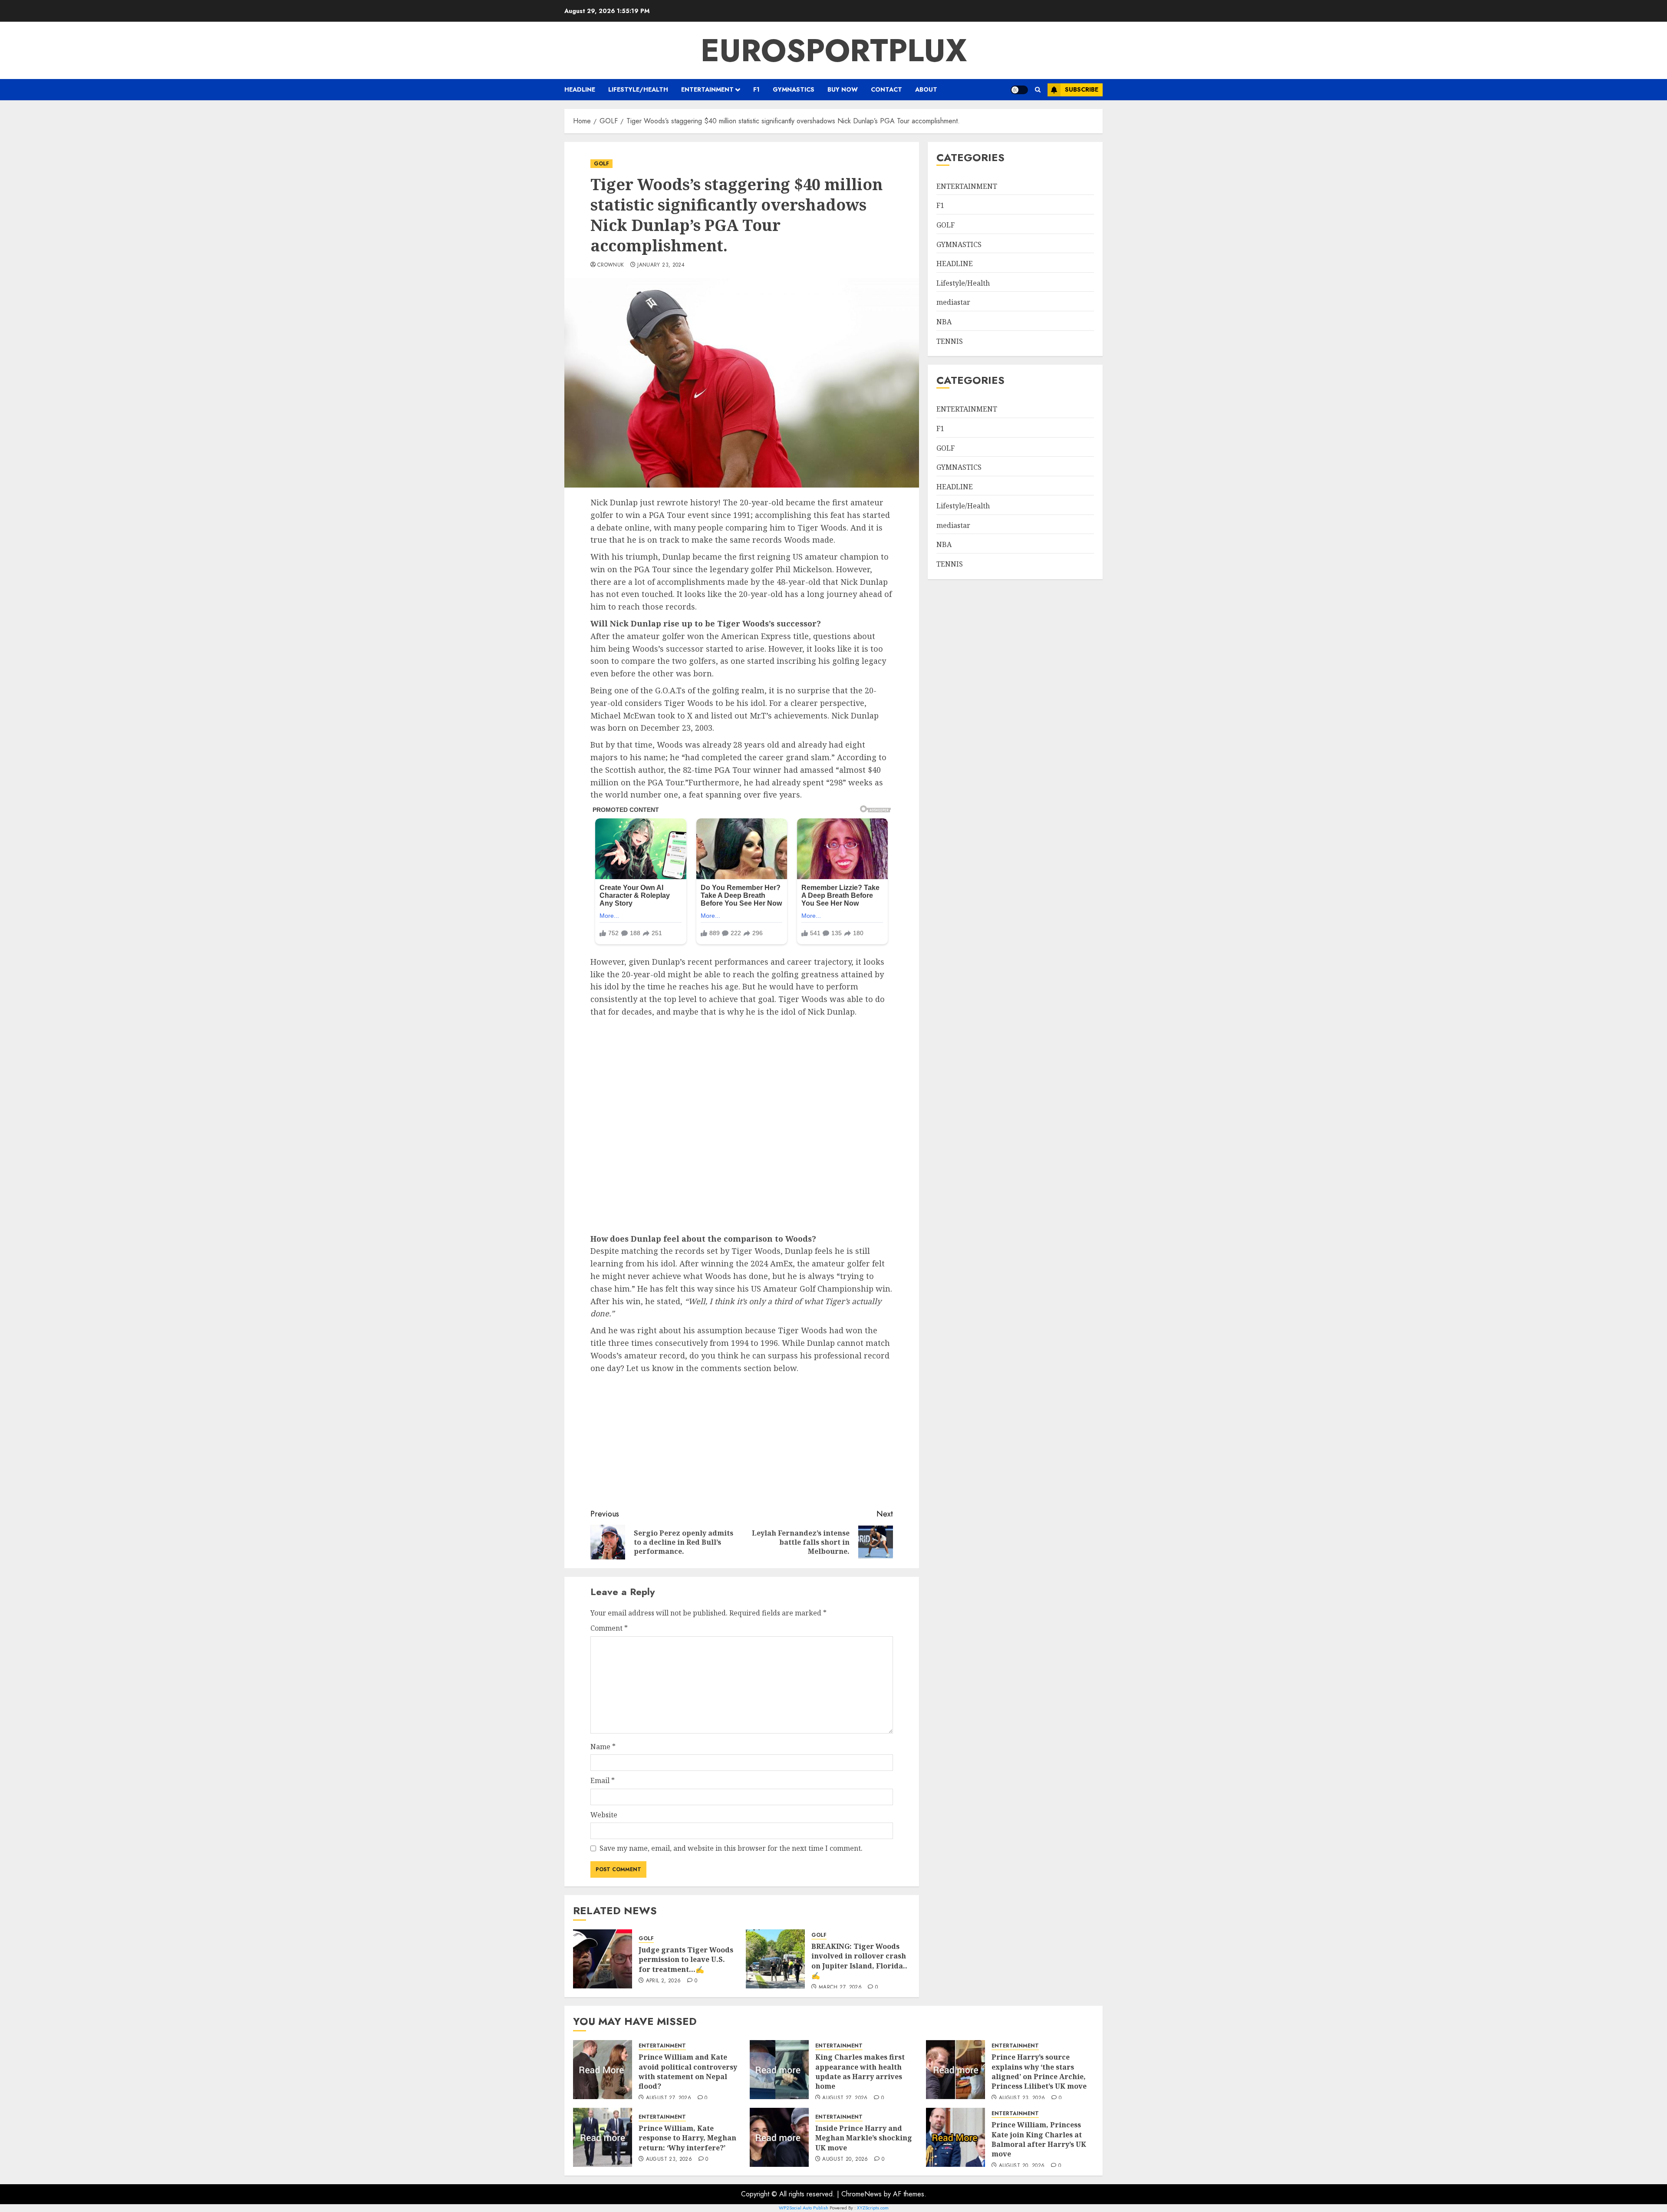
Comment (609, 1628)
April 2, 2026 (664, 1981)
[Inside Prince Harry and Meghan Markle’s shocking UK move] (779, 2137)
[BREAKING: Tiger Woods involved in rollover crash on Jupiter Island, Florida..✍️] (775, 1959)
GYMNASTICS (794, 89)
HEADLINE (580, 89)
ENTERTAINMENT (707, 89)
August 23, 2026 (1022, 2098)
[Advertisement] (742, 1126)
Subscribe (1082, 89)
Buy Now (843, 89)
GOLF (601, 164)
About (926, 89)
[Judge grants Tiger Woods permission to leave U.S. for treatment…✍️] (603, 1959)
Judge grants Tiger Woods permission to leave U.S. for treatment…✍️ (686, 1960)
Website (604, 1815)
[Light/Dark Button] (1019, 90)
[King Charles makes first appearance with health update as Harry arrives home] (779, 2070)
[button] (1038, 90)
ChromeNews (862, 2194)
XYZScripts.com (873, 2208)
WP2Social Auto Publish (804, 2208)
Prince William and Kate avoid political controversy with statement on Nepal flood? (688, 2072)
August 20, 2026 (845, 2159)
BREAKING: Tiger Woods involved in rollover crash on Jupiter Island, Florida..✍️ (859, 1961)
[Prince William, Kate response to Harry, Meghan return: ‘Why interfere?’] (603, 2137)
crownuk (611, 265)
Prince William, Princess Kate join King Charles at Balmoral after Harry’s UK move (1039, 2139)
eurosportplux (834, 50)
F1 (756, 89)
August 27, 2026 (669, 2098)
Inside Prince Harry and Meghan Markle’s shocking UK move (864, 2138)
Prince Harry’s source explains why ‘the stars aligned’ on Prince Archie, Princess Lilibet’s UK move (1039, 2072)
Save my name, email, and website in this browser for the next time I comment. (731, 1848)
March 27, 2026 (840, 1988)
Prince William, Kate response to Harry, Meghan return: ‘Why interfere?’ (687, 2138)
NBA (944, 322)
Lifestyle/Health (638, 89)
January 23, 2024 (661, 265)
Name (603, 1747)
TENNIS (950, 341)
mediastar (953, 302)
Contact (886, 89)
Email (603, 1780)
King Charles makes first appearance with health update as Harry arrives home (860, 2072)
